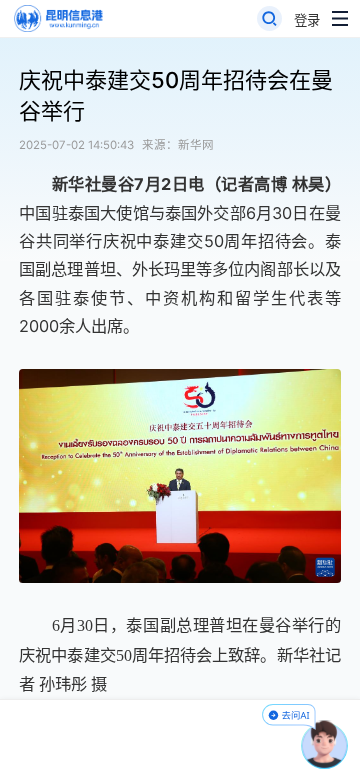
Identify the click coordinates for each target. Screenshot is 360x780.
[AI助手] (325, 745)
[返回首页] (57, 18)
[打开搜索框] (269, 18)
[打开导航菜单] (340, 18)
